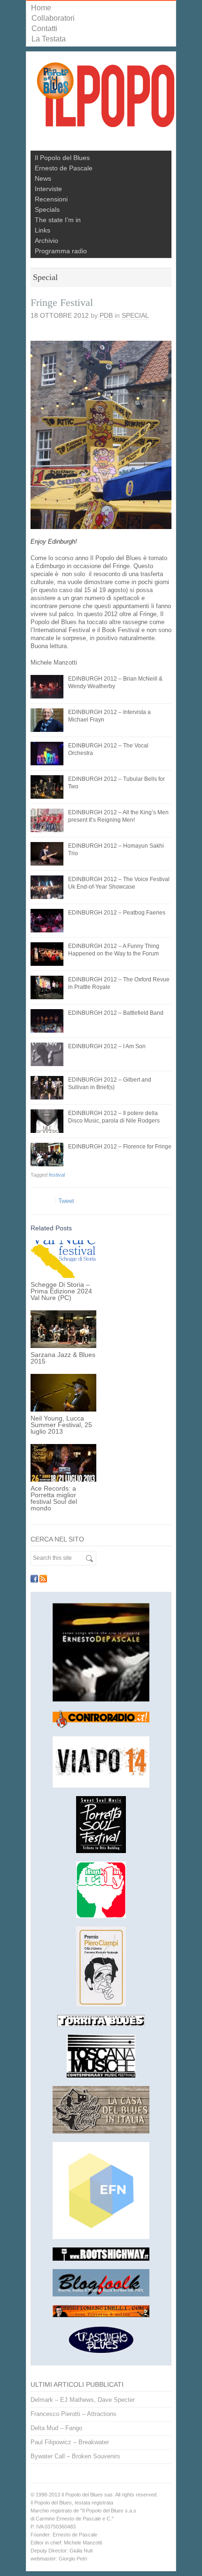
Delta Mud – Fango (56, 2428)
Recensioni (51, 199)
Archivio (47, 241)
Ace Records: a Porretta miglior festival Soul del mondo (54, 1498)
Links (43, 230)
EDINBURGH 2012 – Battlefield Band (116, 1013)
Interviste (48, 189)
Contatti (44, 28)
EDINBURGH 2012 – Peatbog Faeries (117, 913)
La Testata (49, 39)
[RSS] (43, 1579)
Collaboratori (53, 18)
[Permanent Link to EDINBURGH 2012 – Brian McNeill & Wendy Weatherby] (47, 687)
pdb (106, 315)
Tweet (66, 1201)
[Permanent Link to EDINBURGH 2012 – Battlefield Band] (47, 1021)
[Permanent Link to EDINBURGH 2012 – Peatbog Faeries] (47, 921)
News (43, 178)
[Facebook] (34, 1579)
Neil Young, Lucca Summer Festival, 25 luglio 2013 (61, 1425)
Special (135, 315)
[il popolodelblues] (106, 99)
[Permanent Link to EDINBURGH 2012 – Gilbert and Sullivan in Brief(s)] (47, 1088)
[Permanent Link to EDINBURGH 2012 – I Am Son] (47, 1054)
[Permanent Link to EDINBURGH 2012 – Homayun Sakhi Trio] (47, 854)
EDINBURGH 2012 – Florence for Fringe (120, 1147)
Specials (47, 209)
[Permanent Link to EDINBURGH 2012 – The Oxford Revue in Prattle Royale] (47, 987)
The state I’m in (58, 220)
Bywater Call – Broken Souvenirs (75, 2456)
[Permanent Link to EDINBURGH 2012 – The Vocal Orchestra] (47, 754)
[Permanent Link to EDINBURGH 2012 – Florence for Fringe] (47, 1155)
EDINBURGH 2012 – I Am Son (107, 1046)
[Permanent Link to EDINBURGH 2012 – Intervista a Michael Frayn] (47, 720)
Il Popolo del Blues (62, 158)
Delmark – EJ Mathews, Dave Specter (83, 2400)
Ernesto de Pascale (64, 168)
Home (41, 8)
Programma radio (61, 251)
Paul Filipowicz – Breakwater (70, 2442)
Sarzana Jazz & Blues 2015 (63, 1358)
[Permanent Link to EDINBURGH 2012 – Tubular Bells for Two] (47, 787)
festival (57, 1175)
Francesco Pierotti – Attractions (74, 2414)
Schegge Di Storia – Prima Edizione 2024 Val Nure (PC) (61, 1291)
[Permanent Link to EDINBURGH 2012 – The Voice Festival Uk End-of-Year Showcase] (47, 887)
